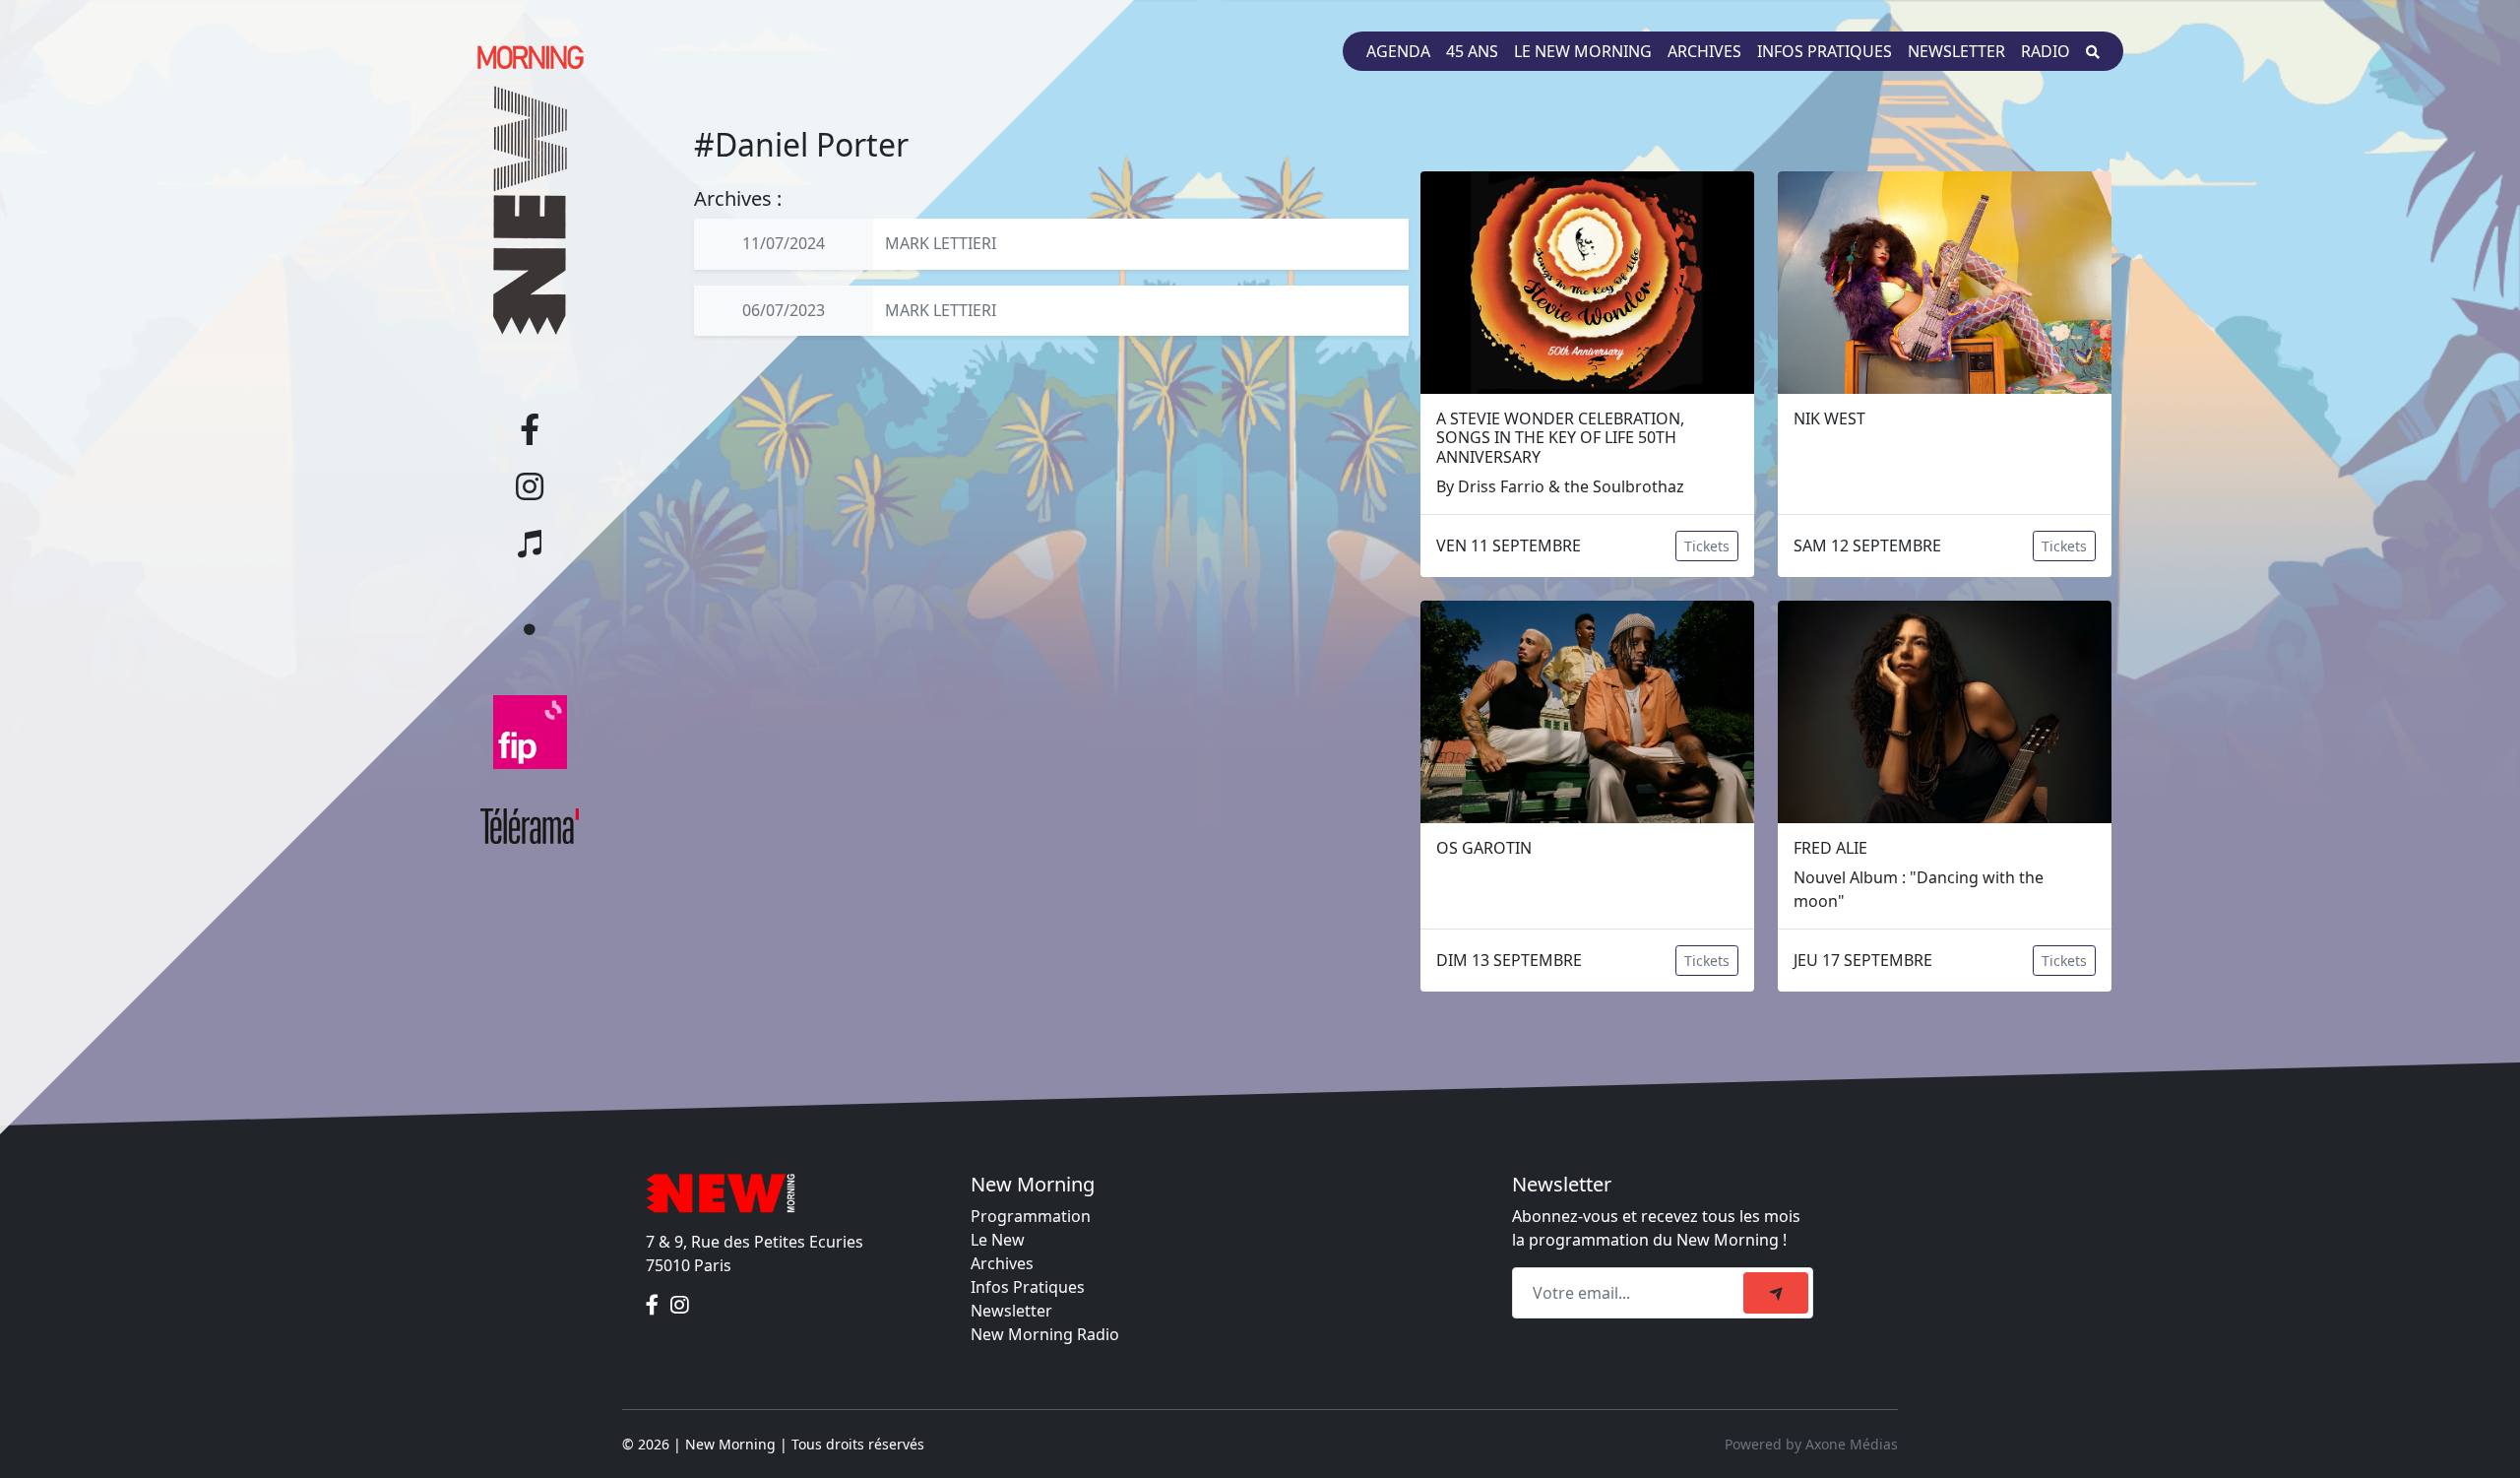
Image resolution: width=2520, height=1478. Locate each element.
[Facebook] (654, 1305)
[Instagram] (680, 1305)
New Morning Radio (1045, 1334)
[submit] (1776, 1293)
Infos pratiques (1825, 51)
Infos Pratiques (1028, 1287)
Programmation (1031, 1216)
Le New (998, 1240)
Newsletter (1956, 51)
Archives (1704, 51)
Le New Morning (1583, 51)
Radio (2046, 51)
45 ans (1472, 51)
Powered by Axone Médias (1811, 1444)
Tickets (1707, 546)
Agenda (1398, 51)
